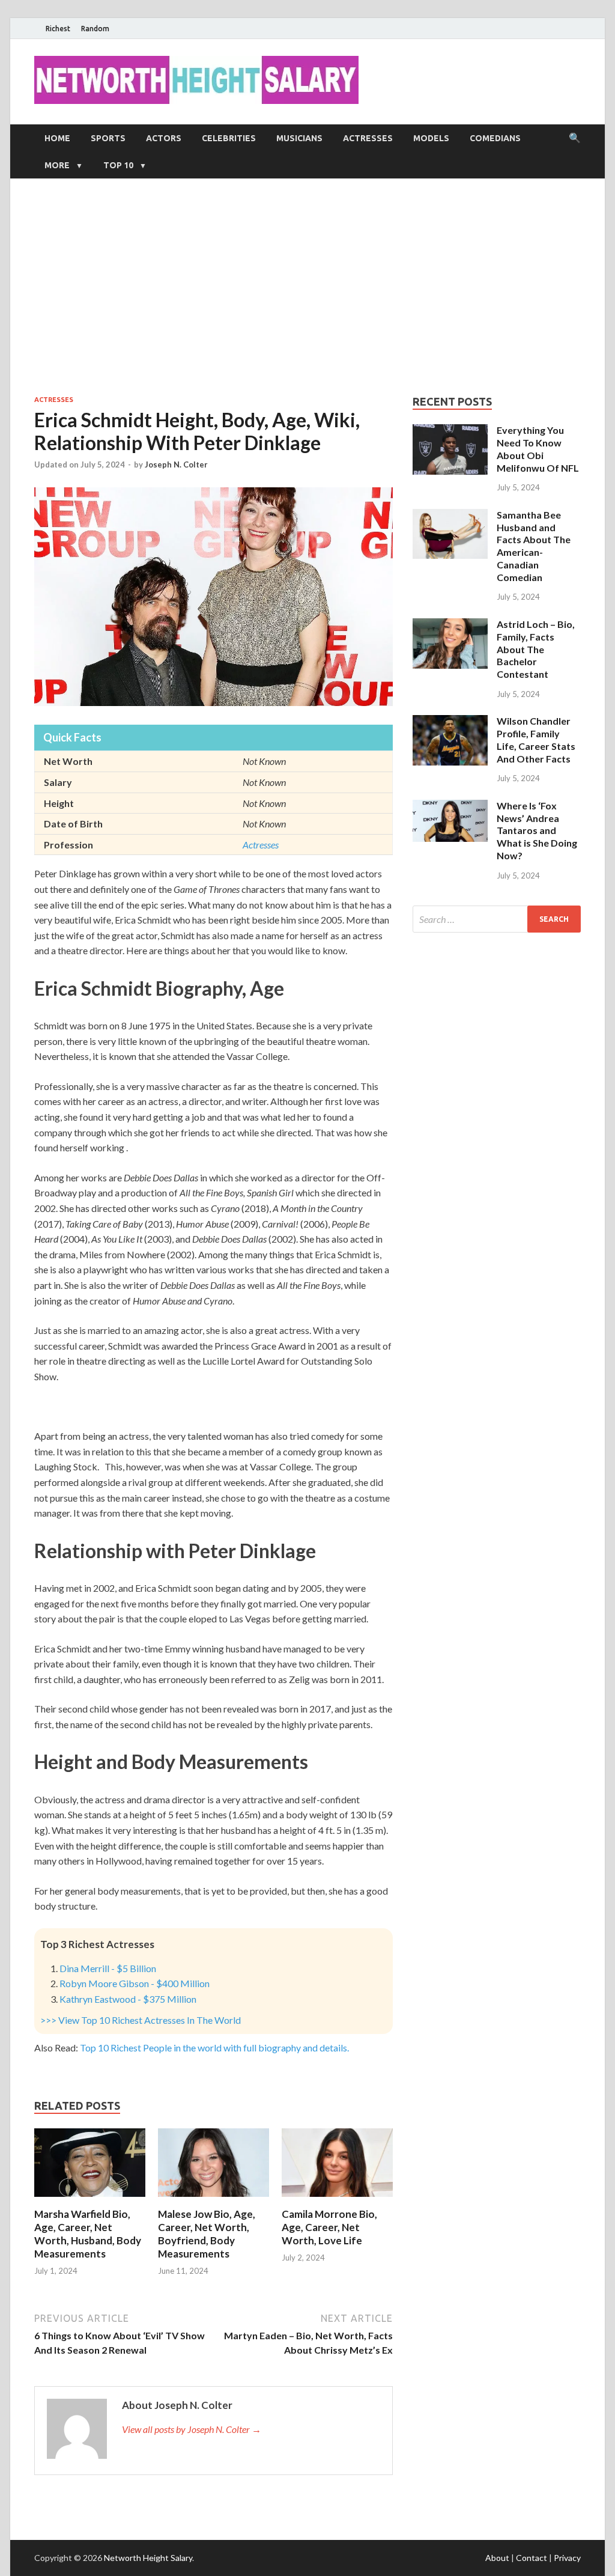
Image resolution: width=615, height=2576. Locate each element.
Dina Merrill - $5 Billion (108, 1968)
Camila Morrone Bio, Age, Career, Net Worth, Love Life (329, 2227)
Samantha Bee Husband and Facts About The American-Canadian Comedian (534, 546)
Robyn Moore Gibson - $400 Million (135, 1983)
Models (431, 138)
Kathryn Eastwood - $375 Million (128, 1999)
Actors (164, 138)
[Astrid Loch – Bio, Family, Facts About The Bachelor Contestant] (450, 625)
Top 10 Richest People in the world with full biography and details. (214, 2048)
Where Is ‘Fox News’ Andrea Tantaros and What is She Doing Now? (537, 830)
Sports (108, 138)
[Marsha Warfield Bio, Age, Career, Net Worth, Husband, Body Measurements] (90, 2200)
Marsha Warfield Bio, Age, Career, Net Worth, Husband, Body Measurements (88, 2234)
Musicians (299, 138)
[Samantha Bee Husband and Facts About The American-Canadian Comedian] (450, 516)
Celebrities (229, 138)
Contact (532, 2558)
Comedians (495, 138)
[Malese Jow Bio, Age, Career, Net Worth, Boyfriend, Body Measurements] (214, 2200)
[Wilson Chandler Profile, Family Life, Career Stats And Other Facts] (450, 722)
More (57, 165)
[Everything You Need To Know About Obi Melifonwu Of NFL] (450, 431)
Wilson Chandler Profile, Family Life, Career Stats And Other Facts (536, 739)
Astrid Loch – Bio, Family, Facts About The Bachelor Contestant (536, 649)
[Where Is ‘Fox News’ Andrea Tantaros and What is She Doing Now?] (450, 807)
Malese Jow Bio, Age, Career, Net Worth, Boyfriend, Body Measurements (207, 2234)
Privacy (567, 2558)
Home (57, 138)
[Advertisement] (307, 287)
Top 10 (118, 165)
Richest (58, 29)
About (497, 2558)
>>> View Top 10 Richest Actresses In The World (141, 2020)
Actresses (368, 138)
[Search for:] (497, 919)
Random (95, 29)
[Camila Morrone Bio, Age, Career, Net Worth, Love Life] (337, 2200)
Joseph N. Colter (176, 464)
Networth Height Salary (148, 2558)
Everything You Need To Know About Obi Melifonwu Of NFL (538, 449)
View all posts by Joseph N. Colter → (192, 2429)
